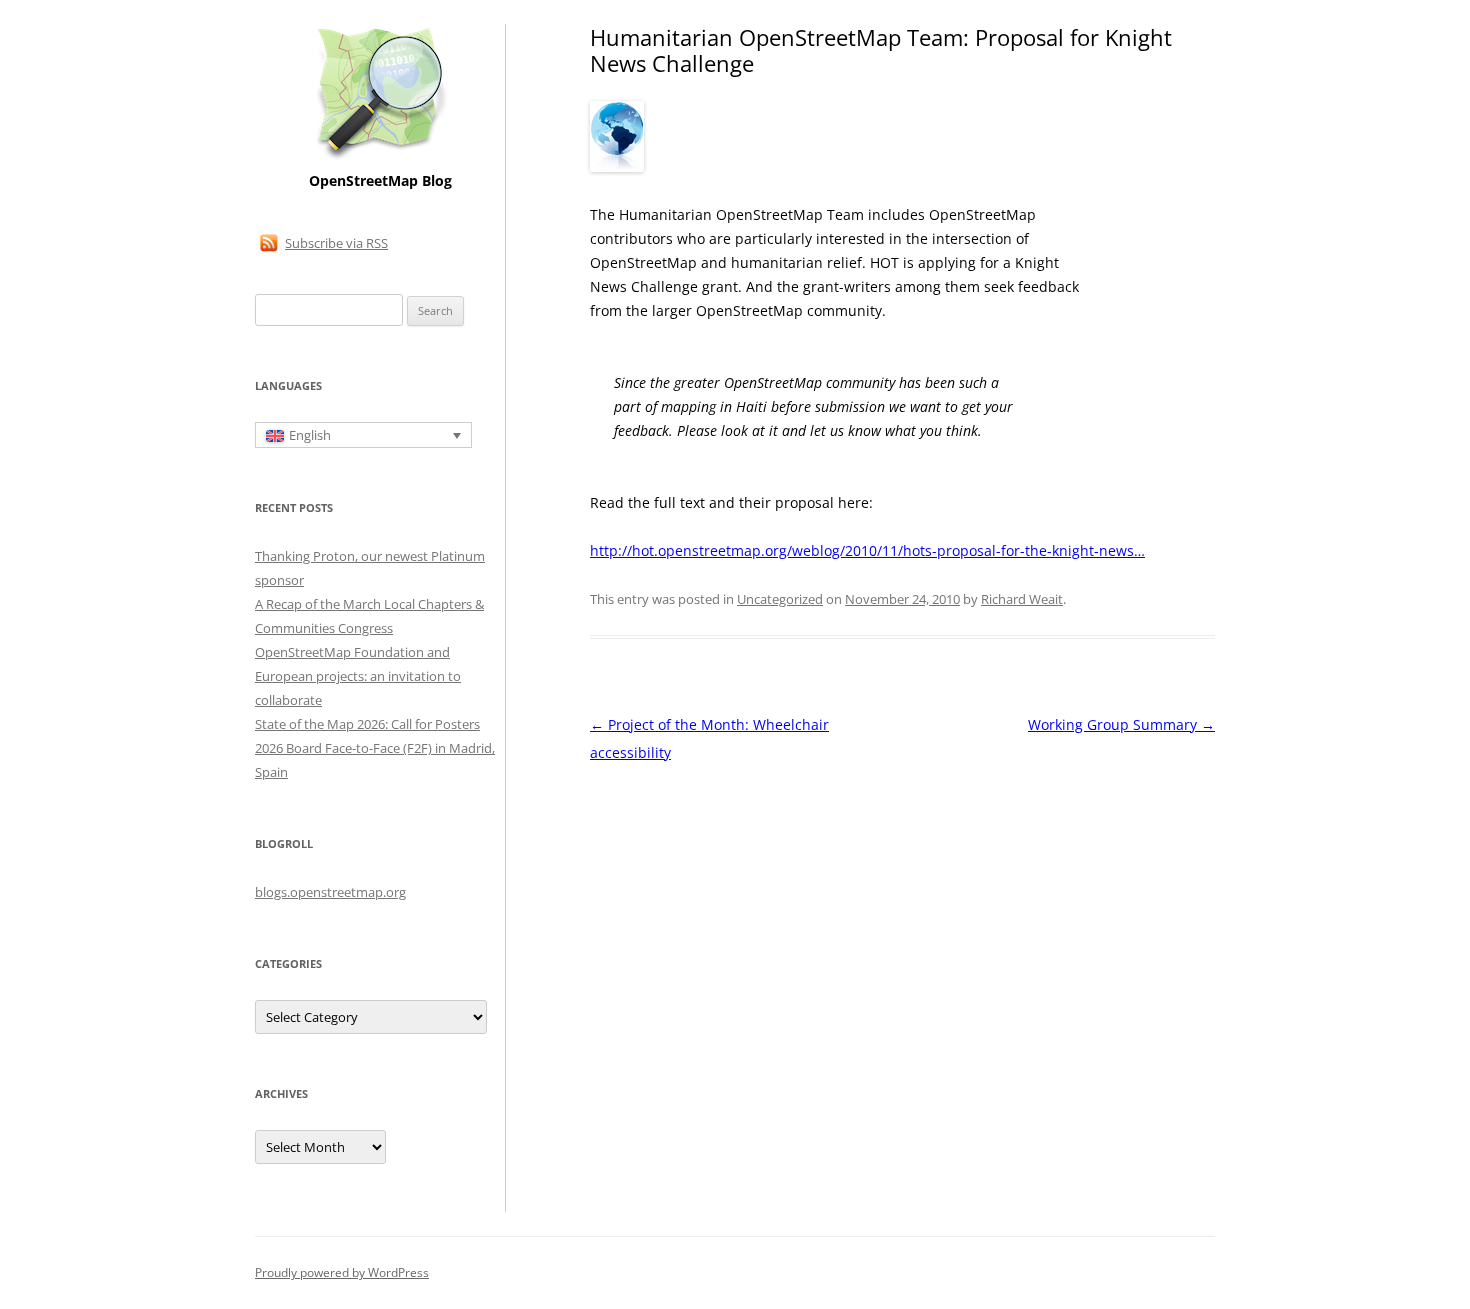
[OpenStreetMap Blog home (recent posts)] (380, 157)
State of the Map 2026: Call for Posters (367, 724)
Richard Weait (1022, 599)
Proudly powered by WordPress (342, 1272)
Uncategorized (780, 599)
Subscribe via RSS (336, 243)
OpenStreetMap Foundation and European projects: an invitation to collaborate (358, 676)
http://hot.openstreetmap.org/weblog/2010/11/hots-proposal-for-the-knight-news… (867, 550)
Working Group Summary (1121, 724)
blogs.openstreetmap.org (330, 892)
